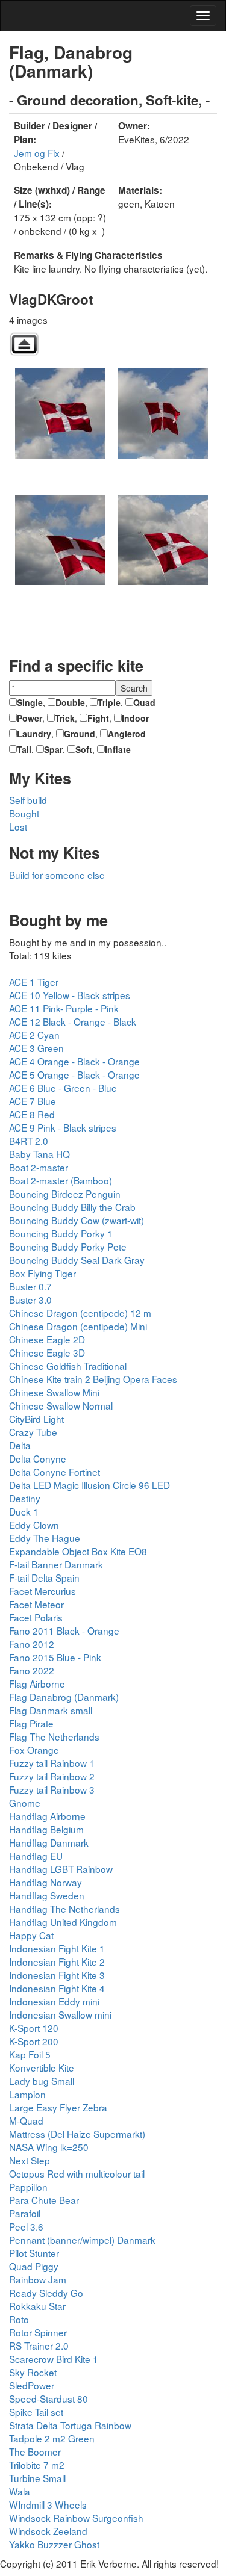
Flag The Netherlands (54, 1736)
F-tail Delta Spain (44, 1577)
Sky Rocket (33, 2372)
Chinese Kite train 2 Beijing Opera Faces (93, 1379)
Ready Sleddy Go (46, 2293)
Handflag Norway (46, 1882)
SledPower (32, 2385)
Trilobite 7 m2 (37, 2465)
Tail (24, 749)
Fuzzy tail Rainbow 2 (52, 1776)
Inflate (118, 749)
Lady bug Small (42, 2081)
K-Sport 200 (34, 2041)
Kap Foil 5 (30, 2054)
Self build (28, 800)
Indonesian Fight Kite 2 (57, 1961)
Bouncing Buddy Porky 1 (61, 1233)
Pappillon (28, 2187)
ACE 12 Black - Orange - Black (73, 1021)
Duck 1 (24, 1511)
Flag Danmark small (51, 1710)
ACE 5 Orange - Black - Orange (74, 1074)
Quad (144, 702)
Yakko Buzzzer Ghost (54, 2544)
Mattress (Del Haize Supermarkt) (77, 2134)
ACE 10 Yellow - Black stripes (70, 995)
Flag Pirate (31, 1723)
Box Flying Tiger (42, 1273)
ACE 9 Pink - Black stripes (63, 1127)
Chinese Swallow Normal (61, 1405)
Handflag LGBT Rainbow (61, 1869)
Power (30, 718)
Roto (19, 2319)
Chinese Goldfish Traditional (68, 1366)
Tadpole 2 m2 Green (52, 2438)
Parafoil (25, 2213)
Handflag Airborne (47, 1816)
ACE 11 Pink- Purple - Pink (64, 1008)
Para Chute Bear (44, 2200)
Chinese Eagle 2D (47, 1339)
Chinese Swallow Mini (54, 1392)
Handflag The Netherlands (64, 1909)
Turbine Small (37, 2478)
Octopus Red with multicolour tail (77, 2173)
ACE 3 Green (36, 1048)
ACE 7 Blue (33, 1101)
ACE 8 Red (32, 1114)
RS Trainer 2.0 (39, 2345)
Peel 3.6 (26, 2226)
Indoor (135, 718)
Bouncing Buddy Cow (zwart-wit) (77, 1220)
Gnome (25, 1803)
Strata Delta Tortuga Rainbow (70, 2425)
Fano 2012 (32, 1644)
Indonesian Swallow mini (60, 2014)
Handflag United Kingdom (63, 1922)
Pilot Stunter (34, 2253)
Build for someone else (57, 875)
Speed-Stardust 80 (49, 2398)
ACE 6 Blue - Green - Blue (63, 1088)
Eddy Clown (34, 1525)
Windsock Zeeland (48, 2531)
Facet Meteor (36, 1604)
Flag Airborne (37, 1683)
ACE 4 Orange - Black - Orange (74, 1061)
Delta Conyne (38, 1458)
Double (70, 702)
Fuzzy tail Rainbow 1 (52, 1763)
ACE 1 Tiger (34, 982)
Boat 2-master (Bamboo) (61, 1180)
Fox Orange (34, 1750)
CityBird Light (36, 1419)
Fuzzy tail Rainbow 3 (52, 1789)
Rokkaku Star (37, 2306)
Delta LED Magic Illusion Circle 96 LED (89, 1485)
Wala (20, 2491)
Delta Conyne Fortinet (55, 1472)
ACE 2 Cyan (34, 1035)
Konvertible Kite (42, 2067)
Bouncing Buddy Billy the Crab (72, 1207)
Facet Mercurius (42, 1591)
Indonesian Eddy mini (54, 2001)
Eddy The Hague (45, 1538)
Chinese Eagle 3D (47, 1352)
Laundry (34, 734)
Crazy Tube (33, 1432)
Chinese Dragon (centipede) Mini (78, 1326)
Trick (65, 718)
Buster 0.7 (30, 1286)
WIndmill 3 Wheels (48, 2504)
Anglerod (127, 734)
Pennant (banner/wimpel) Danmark (82, 2240)
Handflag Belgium (46, 1829)
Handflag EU (36, 1856)
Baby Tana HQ (39, 1154)
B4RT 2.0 (29, 1141)
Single (30, 702)
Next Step (30, 2160)
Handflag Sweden (47, 1895)
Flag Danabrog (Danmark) (64, 1697)
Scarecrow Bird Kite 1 (54, 2359)
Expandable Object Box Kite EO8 (78, 1551)
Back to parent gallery (24, 344)
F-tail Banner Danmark (56, 1564)
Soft (84, 749)
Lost (18, 826)
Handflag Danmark (49, 1842)
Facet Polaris (36, 1617)
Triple (109, 702)
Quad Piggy (34, 2266)
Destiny (25, 1498)
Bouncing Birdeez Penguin (65, 1194)
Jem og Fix (37, 153)
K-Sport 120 (34, 2028)
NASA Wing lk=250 (49, 2147)
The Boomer (35, 2451)
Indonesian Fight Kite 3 (57, 1975)
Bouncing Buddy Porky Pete (68, 1246)
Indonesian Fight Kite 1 (57, 1948)
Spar (53, 749)
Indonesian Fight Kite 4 (57, 1988)
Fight (98, 718)
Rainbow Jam (38, 2279)
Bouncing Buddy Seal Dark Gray (77, 1260)
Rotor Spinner (38, 2332)
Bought (24, 813)
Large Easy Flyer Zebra (58, 2107)
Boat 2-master (39, 1167)
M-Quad (26, 2120)
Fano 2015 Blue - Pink (55, 1657)
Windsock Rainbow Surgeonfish (76, 2518)
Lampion (27, 2094)
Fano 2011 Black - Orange (64, 1630)
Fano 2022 (32, 1670)
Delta (20, 1445)
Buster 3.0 (30, 1299)
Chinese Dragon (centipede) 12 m (80, 1313)
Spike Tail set (36, 2412)
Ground (80, 734)
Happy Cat (31, 1935)
